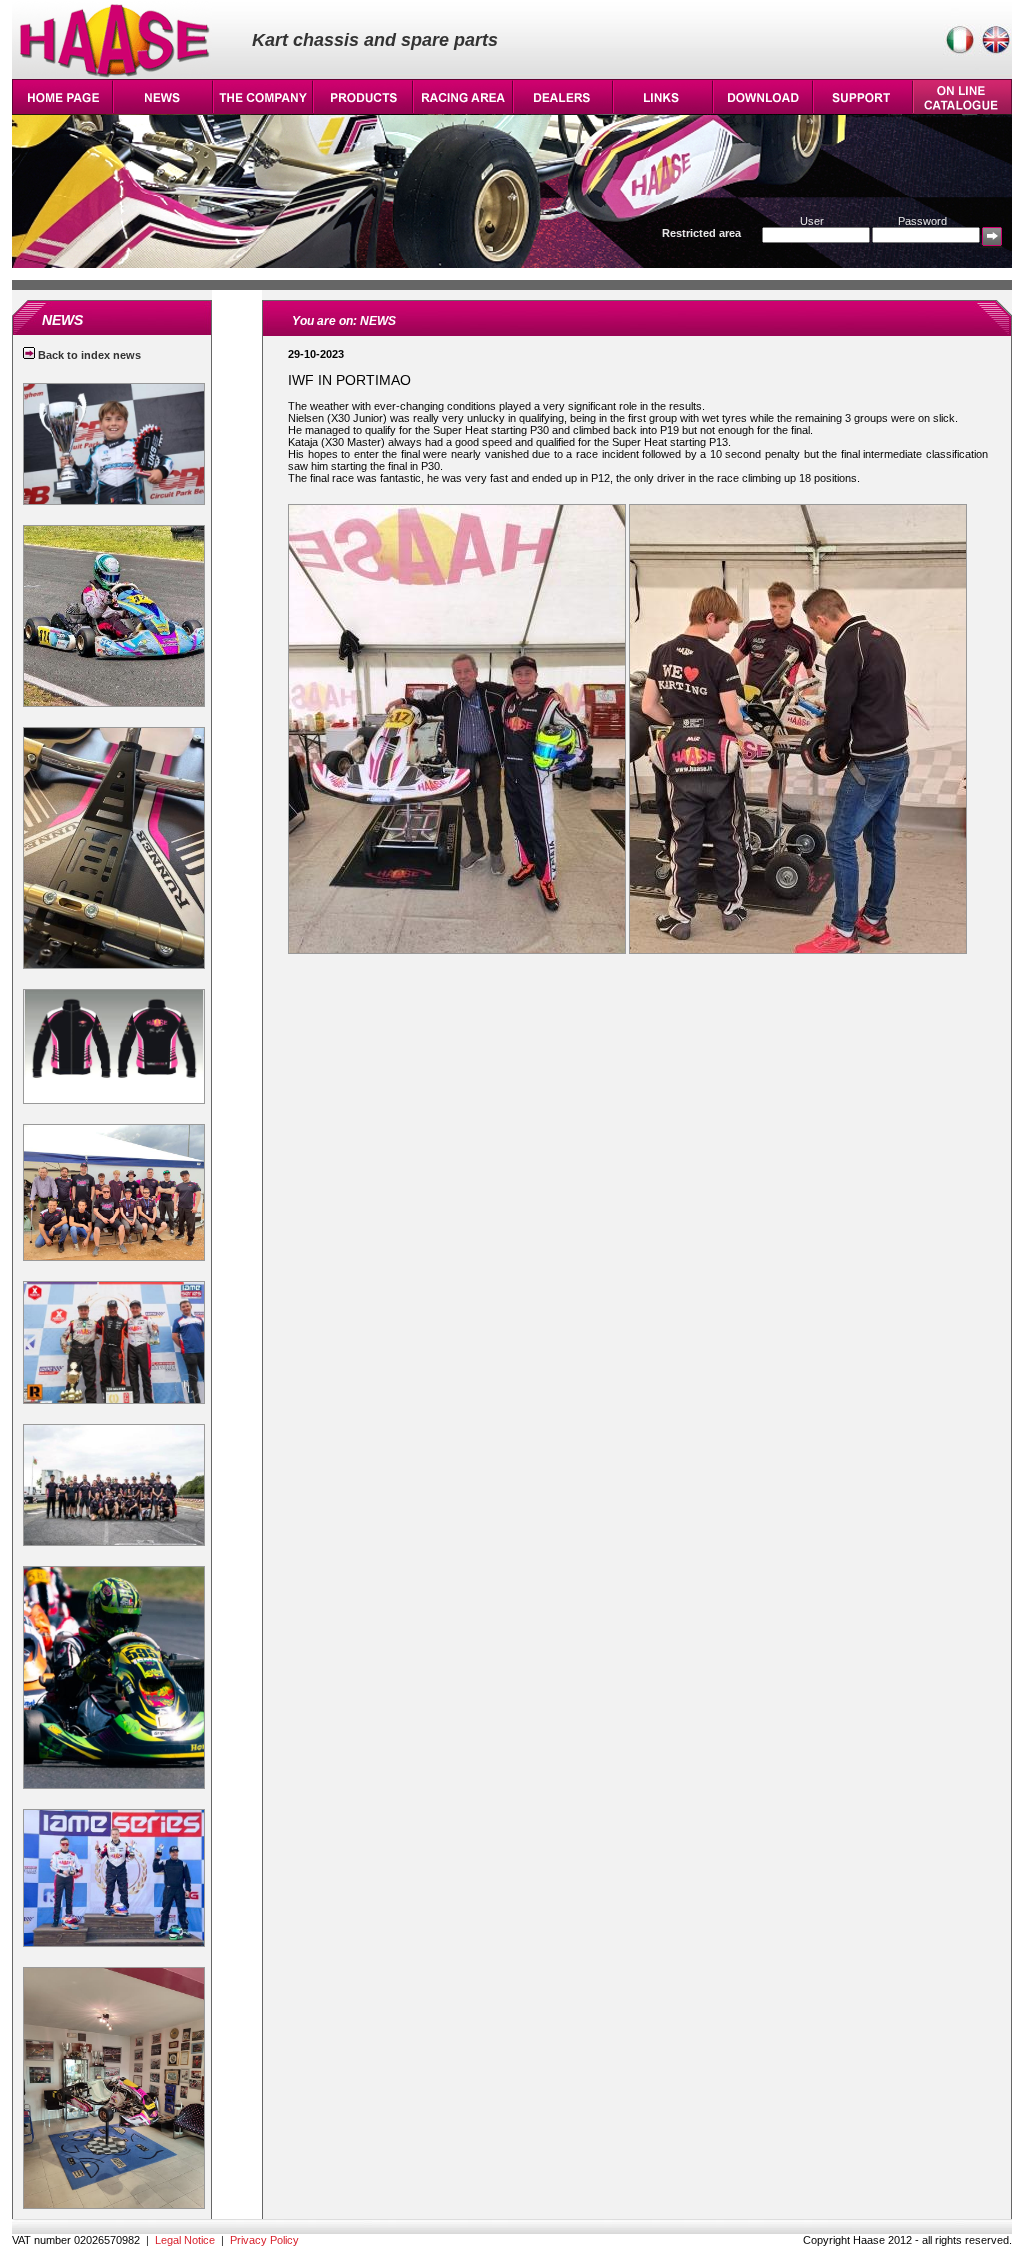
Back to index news (88, 355)
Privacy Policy (264, 2240)
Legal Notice (185, 2240)
